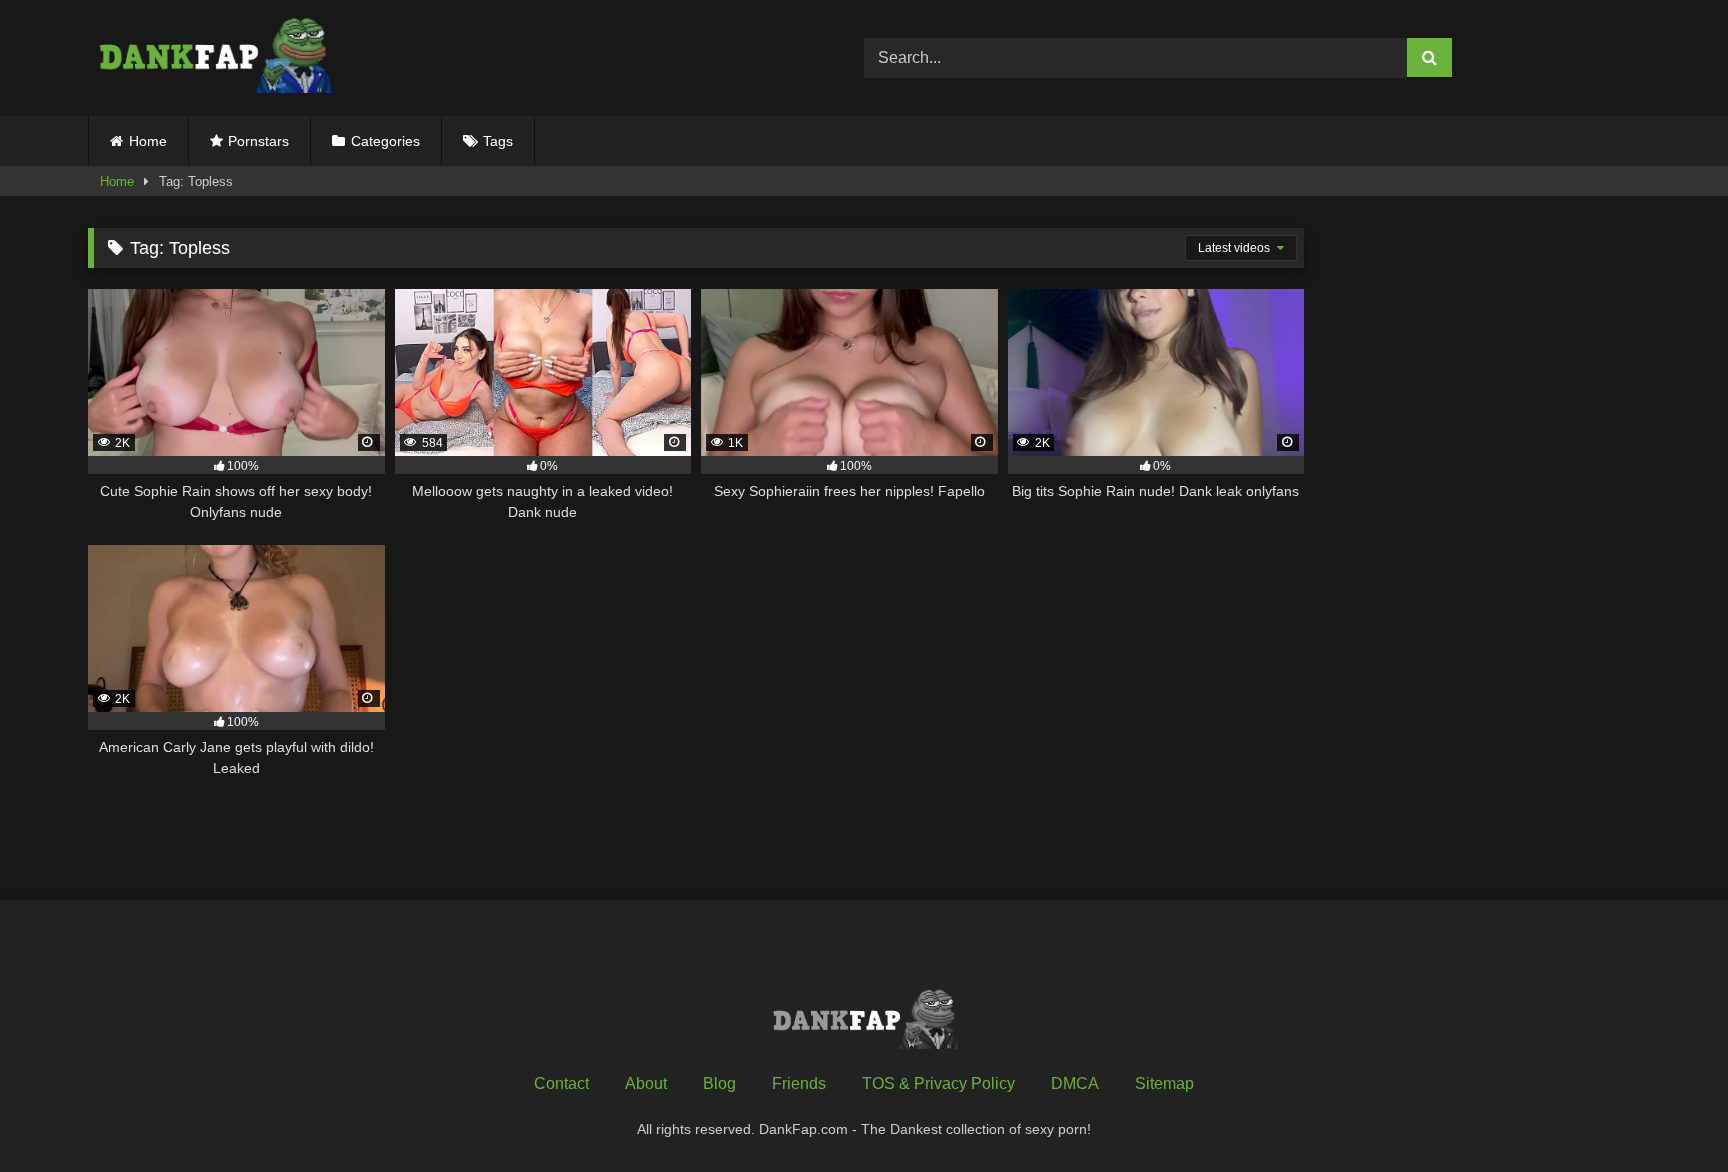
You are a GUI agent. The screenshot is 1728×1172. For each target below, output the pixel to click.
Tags (498, 141)
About (646, 1083)
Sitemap (1164, 1083)
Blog (719, 1083)
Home (148, 141)
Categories (385, 141)
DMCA (1075, 1083)
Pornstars (258, 141)
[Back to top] (1666, 1112)
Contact (561, 1083)
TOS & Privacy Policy (938, 1083)
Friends (799, 1083)
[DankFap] (213, 58)
